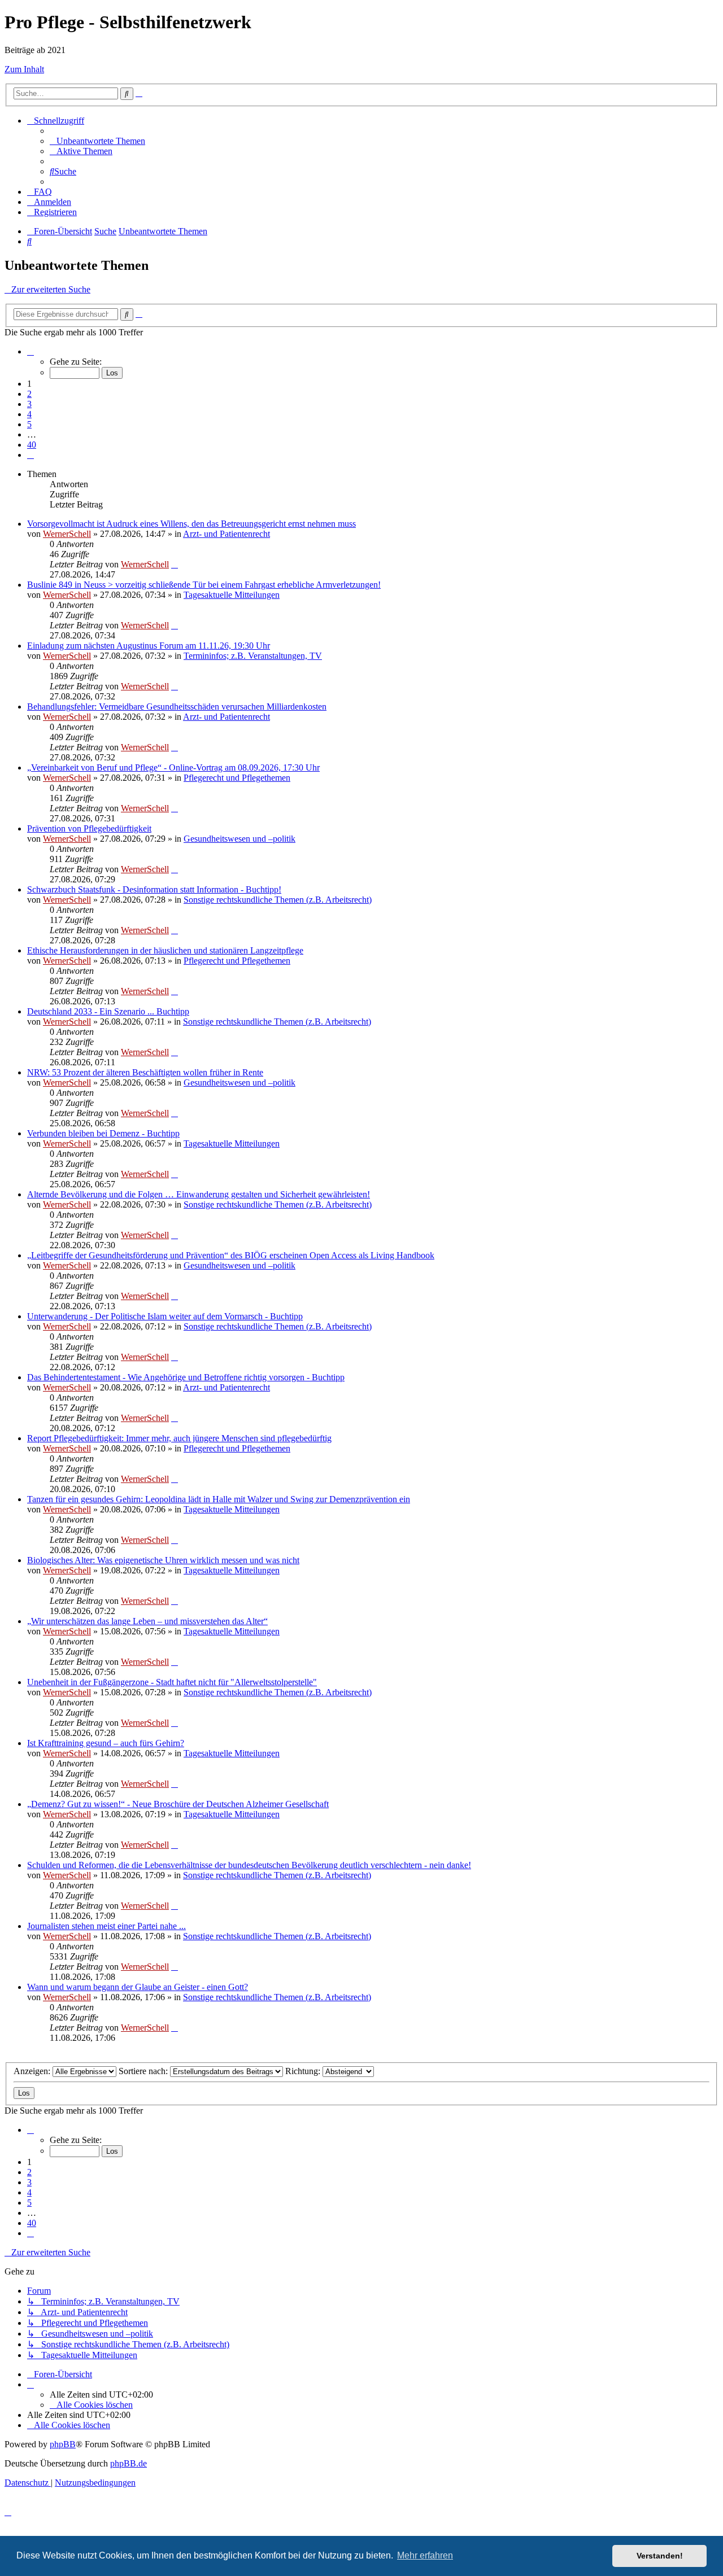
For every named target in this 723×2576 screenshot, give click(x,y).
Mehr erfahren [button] (425, 2555)
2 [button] (29, 394)
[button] (31, 351)
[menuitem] (97, 141)
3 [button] (29, 404)
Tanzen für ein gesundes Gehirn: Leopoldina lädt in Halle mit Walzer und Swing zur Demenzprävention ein (219, 1499)
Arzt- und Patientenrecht (227, 534)
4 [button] (29, 414)
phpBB (63, 2444)
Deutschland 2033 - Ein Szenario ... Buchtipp (108, 1011)
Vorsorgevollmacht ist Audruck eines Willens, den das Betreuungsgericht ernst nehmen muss (191, 524)
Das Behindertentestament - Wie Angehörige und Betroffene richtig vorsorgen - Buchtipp (186, 1377)
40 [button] (32, 445)
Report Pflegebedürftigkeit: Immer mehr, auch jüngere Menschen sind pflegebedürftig (179, 1438)
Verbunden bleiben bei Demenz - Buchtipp (103, 1133)
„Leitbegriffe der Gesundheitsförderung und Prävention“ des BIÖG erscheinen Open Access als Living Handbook (231, 1255)
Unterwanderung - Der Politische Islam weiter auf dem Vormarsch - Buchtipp (165, 1316)
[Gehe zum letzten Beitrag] (175, 564)
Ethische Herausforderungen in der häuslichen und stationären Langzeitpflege (165, 950)
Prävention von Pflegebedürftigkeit (89, 828)
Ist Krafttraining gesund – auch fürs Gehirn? (106, 1743)
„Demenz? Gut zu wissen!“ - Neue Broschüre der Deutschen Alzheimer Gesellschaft (178, 1804)
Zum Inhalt (24, 69)
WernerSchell (67, 534)
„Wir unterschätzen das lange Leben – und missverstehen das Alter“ (147, 1621)
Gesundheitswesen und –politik (239, 839)
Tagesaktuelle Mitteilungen (232, 595)
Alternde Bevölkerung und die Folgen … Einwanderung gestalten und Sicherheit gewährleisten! (199, 1194)
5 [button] (29, 424)
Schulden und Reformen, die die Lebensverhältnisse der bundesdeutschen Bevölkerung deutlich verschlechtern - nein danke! (249, 1865)
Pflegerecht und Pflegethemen (237, 778)
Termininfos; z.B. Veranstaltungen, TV (253, 656)
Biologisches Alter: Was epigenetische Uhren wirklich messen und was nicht (163, 1560)
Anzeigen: (33, 2071)
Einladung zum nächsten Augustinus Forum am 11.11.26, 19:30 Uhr (149, 646)
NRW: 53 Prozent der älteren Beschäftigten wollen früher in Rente (145, 1072)
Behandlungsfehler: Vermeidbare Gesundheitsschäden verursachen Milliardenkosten (177, 707)
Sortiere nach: (144, 2071)
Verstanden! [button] (660, 2556)
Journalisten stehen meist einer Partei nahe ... (106, 1926)
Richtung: (304, 2071)
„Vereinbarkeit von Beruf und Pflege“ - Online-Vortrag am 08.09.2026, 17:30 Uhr (173, 767)
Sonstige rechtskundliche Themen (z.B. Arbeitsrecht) (278, 900)
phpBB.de (129, 2463)
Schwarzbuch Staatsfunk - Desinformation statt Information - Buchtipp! (154, 889)
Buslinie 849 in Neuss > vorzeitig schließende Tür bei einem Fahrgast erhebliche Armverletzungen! (204, 585)
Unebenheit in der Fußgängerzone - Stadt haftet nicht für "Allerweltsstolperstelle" (172, 1682)
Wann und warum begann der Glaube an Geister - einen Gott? (138, 1987)
